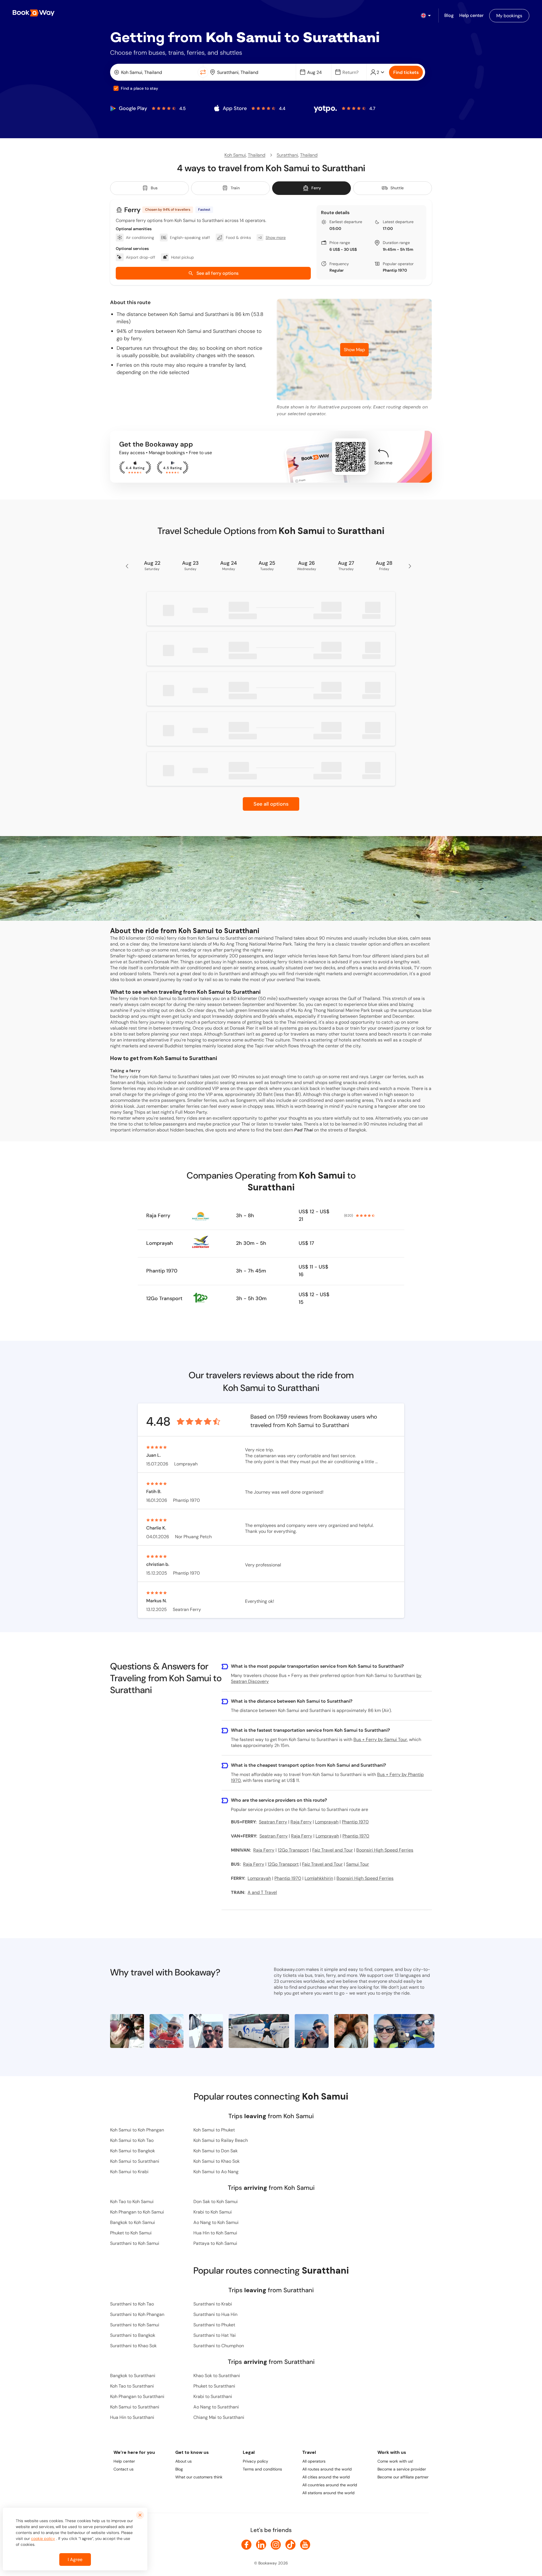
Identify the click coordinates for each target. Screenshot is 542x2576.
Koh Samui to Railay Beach (221, 2140)
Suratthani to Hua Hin (215, 2314)
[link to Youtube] (305, 2545)
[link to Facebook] (246, 2545)
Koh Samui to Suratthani (135, 2161)
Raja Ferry (158, 1216)
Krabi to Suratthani (213, 2396)
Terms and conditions (262, 2469)
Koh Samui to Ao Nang (216, 2172)
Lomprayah (160, 1243)
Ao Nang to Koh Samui (216, 2222)
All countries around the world (330, 2485)
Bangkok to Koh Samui (133, 2222)
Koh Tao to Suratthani (132, 2386)
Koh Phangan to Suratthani (137, 2396)
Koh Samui (235, 155)
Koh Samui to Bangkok (133, 2151)
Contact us (124, 2469)
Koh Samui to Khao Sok (217, 2161)
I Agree (75, 2559)
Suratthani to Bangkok (133, 2335)
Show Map (354, 350)
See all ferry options (218, 273)
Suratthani (287, 155)
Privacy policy (255, 2461)
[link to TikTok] (290, 2545)
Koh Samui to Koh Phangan (137, 2130)
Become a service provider (402, 2469)
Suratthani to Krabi (213, 2304)
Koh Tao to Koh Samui (132, 2202)
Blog (179, 2469)
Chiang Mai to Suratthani (219, 2417)
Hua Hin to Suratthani (132, 2417)
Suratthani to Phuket (214, 2325)
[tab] (149, 188)
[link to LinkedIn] (261, 2545)
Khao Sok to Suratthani (217, 2376)
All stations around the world (328, 2493)
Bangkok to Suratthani (133, 2376)
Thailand (257, 155)
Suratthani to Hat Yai (215, 2335)
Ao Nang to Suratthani (216, 2407)
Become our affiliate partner (403, 2477)
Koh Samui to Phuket (214, 2130)
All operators (314, 2461)
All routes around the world (327, 2469)
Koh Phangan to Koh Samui (137, 2212)
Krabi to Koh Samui (213, 2212)
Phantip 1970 (395, 270)
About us (183, 2461)
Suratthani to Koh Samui (135, 2243)
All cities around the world (326, 2477)
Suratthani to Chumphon (219, 2346)
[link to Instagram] (276, 2545)
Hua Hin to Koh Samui (215, 2233)
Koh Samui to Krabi (129, 2172)
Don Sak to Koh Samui (216, 2202)
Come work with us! (395, 2461)
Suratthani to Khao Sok (133, 2346)
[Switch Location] (203, 72)
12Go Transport (164, 1298)
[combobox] (155, 72)
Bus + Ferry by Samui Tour (380, 1739)
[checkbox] (116, 88)
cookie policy (43, 2538)
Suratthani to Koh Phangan (137, 2314)
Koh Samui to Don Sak (216, 2151)
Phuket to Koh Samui (131, 2233)
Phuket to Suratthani (214, 2386)
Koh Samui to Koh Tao (132, 2140)
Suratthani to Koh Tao (132, 2304)
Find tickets (406, 72)
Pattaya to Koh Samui (215, 2243)
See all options (271, 804)
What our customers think (199, 2477)
